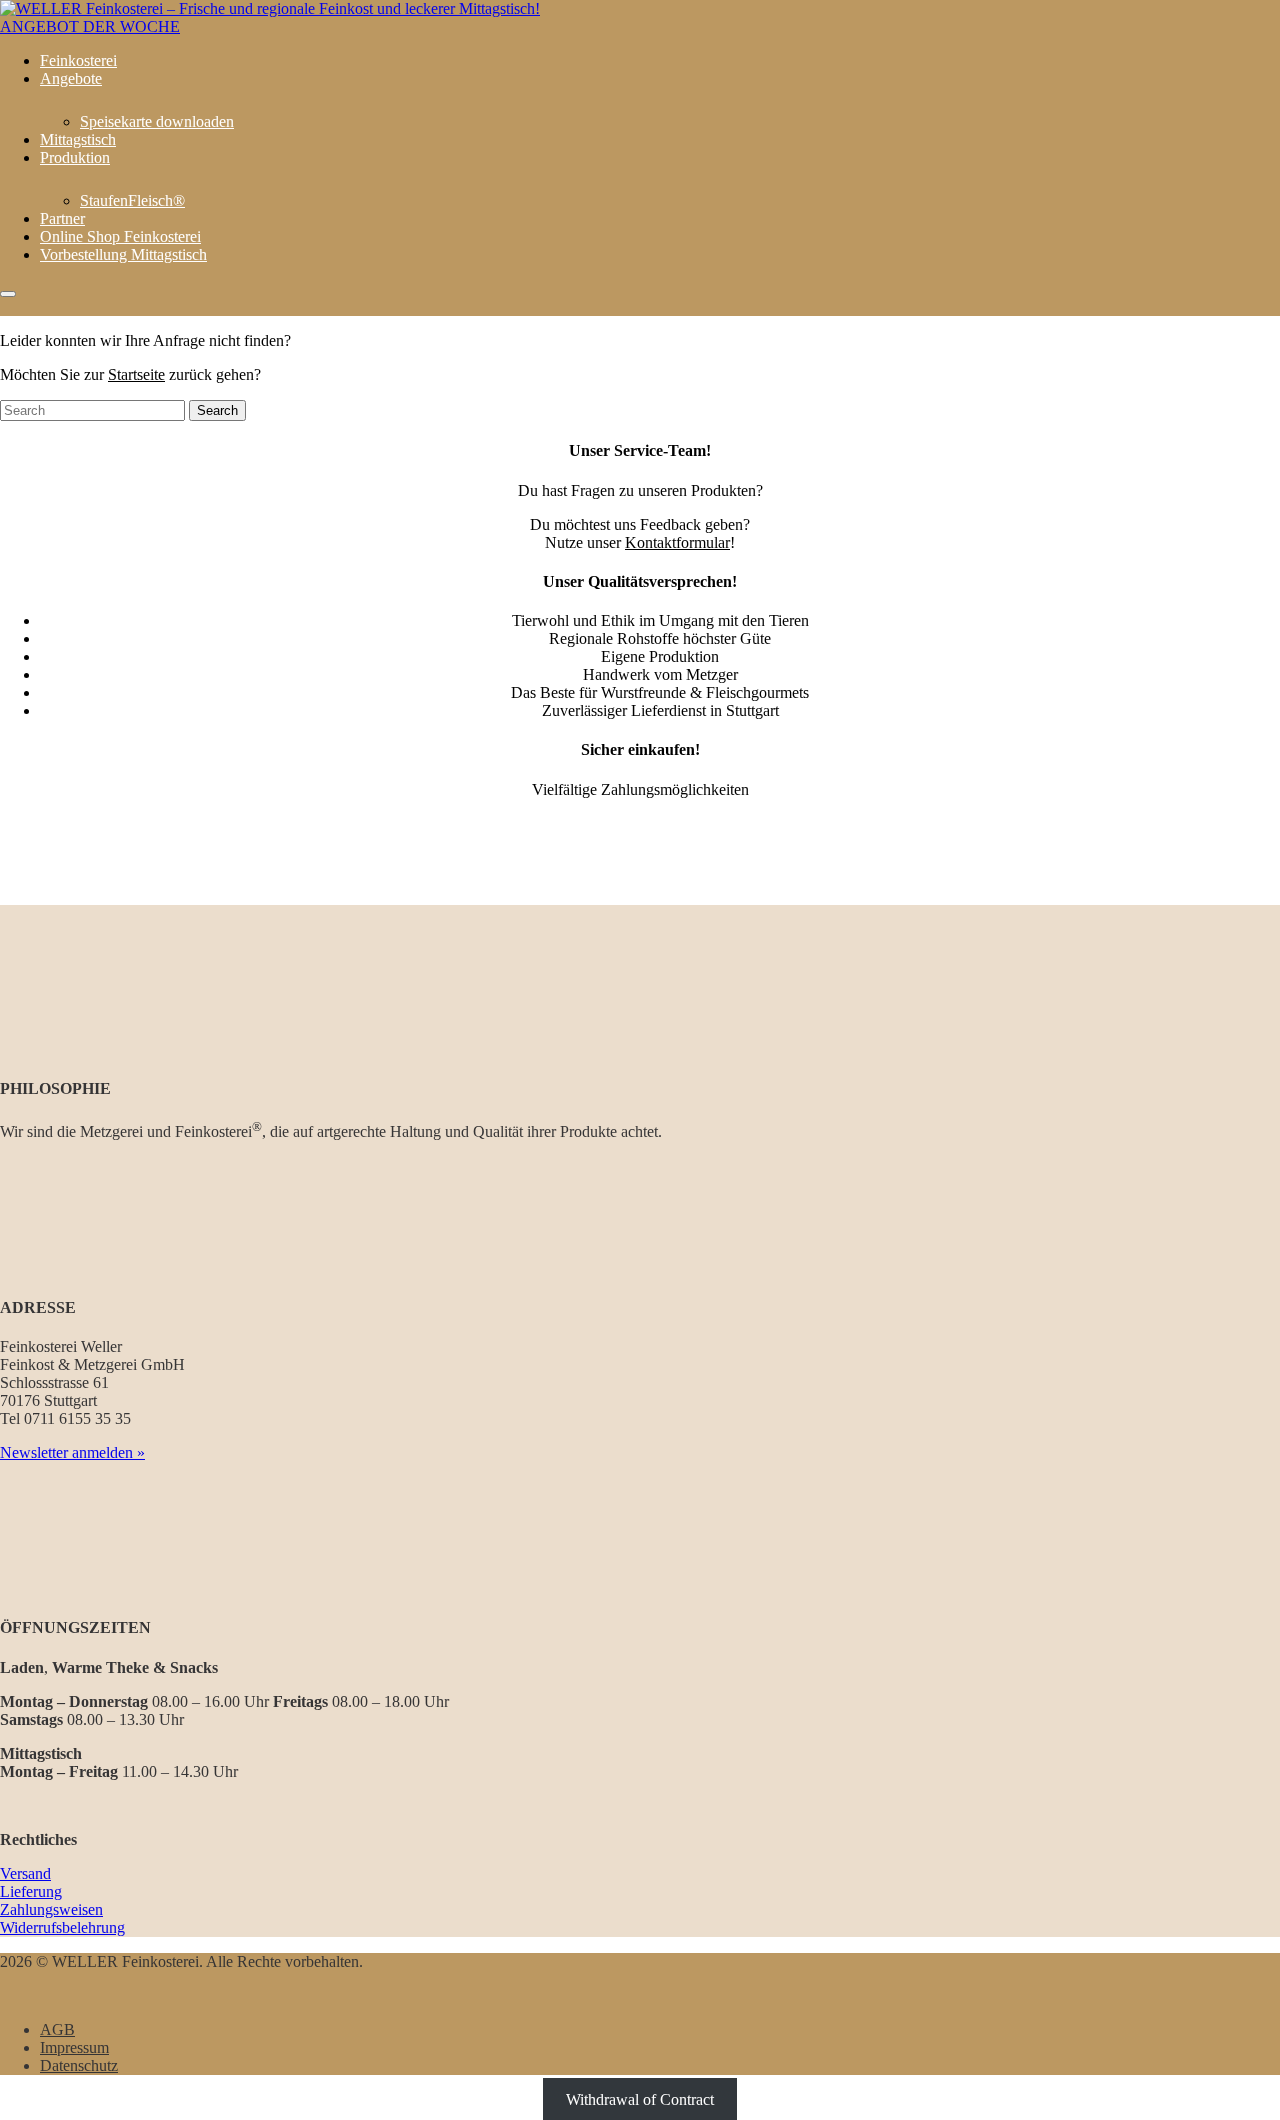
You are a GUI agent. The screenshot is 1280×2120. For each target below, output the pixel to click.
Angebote (71, 78)
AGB (57, 2029)
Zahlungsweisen (51, 1909)
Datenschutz (79, 2065)
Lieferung (31, 1891)
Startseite (136, 374)
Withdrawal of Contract (640, 2099)
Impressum (74, 2047)
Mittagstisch (78, 139)
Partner (62, 218)
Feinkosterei (78, 60)
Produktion (75, 157)
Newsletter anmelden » (72, 1452)
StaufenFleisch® (132, 200)
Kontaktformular (677, 542)
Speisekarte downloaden (157, 121)
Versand (25, 1873)
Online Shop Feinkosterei (120, 236)
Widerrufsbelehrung (62, 1927)
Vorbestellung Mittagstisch (123, 254)
